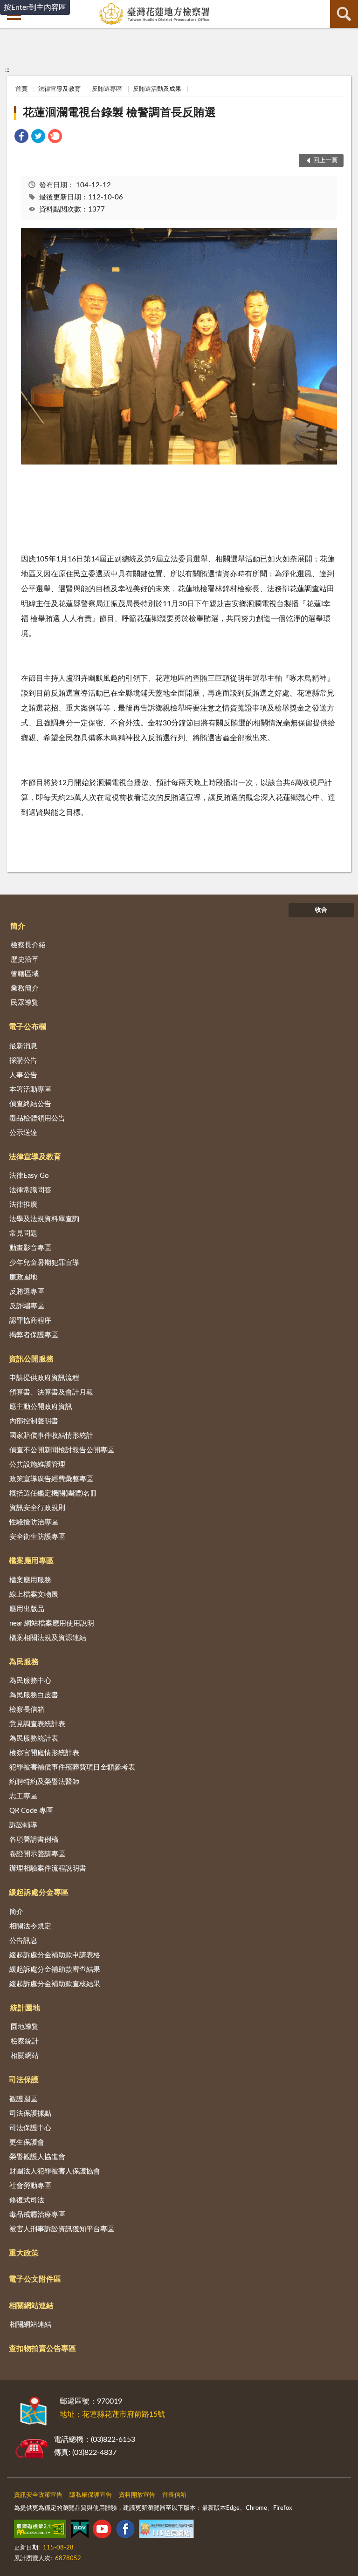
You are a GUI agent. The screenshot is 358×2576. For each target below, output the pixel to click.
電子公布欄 (28, 1027)
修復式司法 (27, 2200)
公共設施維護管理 (37, 1465)
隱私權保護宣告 (91, 2495)
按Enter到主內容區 (35, 7)
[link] (21, 138)
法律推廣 (23, 1205)
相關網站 (25, 2056)
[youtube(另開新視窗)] (102, 2531)
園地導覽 (25, 2027)
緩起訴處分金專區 (39, 1893)
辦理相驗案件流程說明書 (48, 1869)
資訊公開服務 (31, 1359)
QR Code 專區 (31, 1811)
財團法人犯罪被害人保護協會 (55, 2171)
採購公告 (23, 1061)
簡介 (18, 926)
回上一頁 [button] (325, 161)
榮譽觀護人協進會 (37, 2157)
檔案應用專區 (31, 1561)
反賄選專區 (107, 89)
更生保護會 (27, 2142)
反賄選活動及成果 (157, 89)
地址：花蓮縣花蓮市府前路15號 (112, 2414)
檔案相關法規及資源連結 (48, 1638)
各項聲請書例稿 (34, 1840)
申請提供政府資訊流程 (44, 1378)
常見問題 (23, 1233)
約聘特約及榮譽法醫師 (44, 1782)
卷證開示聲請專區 (37, 1854)
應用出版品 (27, 1609)
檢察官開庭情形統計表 (44, 1753)
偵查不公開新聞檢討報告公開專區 (62, 1450)
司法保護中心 (30, 2128)
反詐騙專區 (27, 1306)
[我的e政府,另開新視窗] (80, 2531)
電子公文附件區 (35, 2279)
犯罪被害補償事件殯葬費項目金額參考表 (72, 1767)
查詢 (344, 14)
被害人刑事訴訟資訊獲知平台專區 (62, 2229)
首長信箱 (174, 2495)
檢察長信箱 (27, 1710)
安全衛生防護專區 (37, 1537)
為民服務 (24, 1662)
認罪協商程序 (30, 1321)
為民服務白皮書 (34, 1695)
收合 (321, 910)
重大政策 (24, 2253)
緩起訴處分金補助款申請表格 (55, 1955)
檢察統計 (25, 2041)
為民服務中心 (30, 1681)
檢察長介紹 (28, 945)
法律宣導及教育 (59, 89)
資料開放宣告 (137, 2495)
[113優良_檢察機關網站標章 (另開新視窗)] (166, 2531)
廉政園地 (23, 1277)
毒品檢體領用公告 (37, 1118)
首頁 (21, 89)
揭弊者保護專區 (34, 1335)
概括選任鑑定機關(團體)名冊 (53, 1493)
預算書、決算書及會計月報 (51, 1392)
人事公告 (23, 1075)
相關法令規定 (30, 1926)
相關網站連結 (31, 2306)
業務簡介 (25, 988)
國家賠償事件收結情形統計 (51, 1436)
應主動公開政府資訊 (41, 1407)
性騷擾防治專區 (34, 1522)
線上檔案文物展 (34, 1595)
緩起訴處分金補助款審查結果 (55, 1970)
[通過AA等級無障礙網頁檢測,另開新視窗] (40, 2531)
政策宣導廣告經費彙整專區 (51, 1479)
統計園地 (25, 2008)
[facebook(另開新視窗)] (125, 2531)
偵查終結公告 (30, 1104)
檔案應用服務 (30, 1580)
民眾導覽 (25, 1003)
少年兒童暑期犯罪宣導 (44, 1263)
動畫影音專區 (30, 1248)
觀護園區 (23, 2099)
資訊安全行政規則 (37, 1508)
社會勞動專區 (30, 2186)
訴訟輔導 (23, 1825)
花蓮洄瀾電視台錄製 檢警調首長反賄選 (119, 113)
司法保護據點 (30, 2114)
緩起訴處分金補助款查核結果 (55, 1984)
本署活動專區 (30, 1090)
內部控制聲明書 (34, 1421)
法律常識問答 (30, 1190)
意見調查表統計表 (37, 1724)
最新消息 (23, 1046)
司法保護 (24, 2080)
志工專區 (23, 1796)
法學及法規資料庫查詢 (44, 1219)
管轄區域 (25, 974)
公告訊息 (23, 1941)
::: (7, 70)
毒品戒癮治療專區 (37, 2215)
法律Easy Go (29, 1176)
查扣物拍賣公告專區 (42, 2349)
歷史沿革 (25, 960)
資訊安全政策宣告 (38, 2495)
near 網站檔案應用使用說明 (52, 1623)
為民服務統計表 (34, 1739)
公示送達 (23, 1133)
